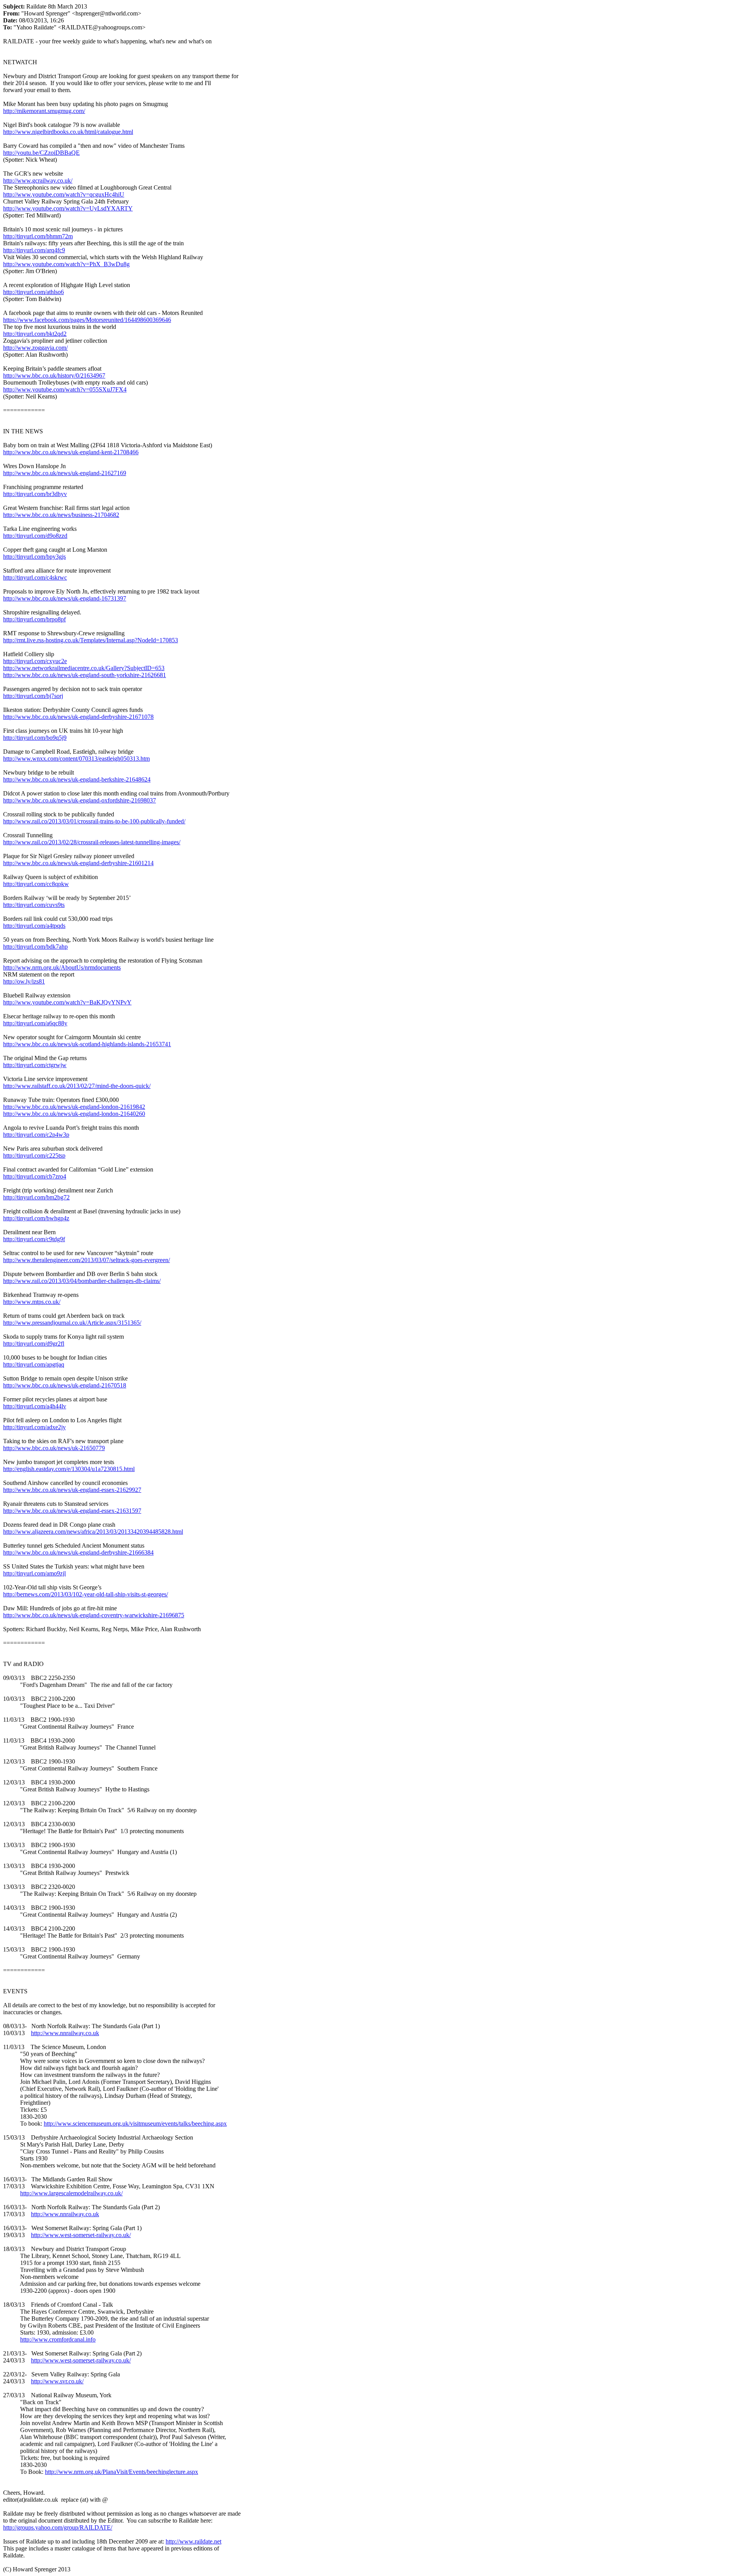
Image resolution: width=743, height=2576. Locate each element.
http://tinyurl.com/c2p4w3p (36, 1135)
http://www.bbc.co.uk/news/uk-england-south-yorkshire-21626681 (85, 675)
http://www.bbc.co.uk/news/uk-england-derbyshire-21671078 (78, 717)
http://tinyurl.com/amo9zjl (34, 1573)
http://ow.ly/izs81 (24, 981)
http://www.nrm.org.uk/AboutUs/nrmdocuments (62, 967)
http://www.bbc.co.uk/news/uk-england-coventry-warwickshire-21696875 (94, 1615)
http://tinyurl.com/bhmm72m (38, 236)
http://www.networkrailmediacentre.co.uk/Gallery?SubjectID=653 (84, 668)
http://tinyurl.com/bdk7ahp (35, 947)
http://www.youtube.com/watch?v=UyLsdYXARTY (68, 208)
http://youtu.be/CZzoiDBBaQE (41, 153)
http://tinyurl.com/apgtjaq (34, 1364)
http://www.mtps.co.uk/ (32, 1302)
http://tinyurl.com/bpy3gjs (34, 557)
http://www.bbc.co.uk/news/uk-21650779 (54, 1448)
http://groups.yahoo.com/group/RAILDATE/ (58, 2527)
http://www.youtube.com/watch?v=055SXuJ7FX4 (65, 389)
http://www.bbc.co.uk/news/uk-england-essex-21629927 (72, 1490)
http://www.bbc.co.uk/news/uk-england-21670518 (65, 1385)
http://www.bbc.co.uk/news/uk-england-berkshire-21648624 (77, 779)
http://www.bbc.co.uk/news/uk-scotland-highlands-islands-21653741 (87, 1044)
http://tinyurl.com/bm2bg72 (36, 1197)
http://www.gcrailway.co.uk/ (38, 180)
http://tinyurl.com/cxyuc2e (35, 661)
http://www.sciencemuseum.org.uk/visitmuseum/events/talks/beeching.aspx (135, 2124)
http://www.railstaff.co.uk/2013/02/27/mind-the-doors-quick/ (77, 1086)
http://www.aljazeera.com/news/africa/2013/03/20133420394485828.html (93, 1532)
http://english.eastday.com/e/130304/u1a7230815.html (69, 1469)
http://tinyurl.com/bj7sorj (33, 696)
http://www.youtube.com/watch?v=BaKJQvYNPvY (67, 1002)
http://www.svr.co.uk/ (57, 2381)
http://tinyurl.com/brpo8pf (34, 619)
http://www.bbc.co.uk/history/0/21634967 (54, 375)
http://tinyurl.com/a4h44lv (35, 1406)
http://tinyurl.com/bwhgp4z (36, 1218)
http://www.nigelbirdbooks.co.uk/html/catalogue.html (68, 132)
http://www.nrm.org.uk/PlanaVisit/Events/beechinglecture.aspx (122, 2472)
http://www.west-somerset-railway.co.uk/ (81, 2235)
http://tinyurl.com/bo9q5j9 (35, 738)
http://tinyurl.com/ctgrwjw (35, 1065)
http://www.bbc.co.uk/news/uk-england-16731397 (65, 598)
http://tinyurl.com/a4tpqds (34, 926)
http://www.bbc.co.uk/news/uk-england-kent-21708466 (71, 452)
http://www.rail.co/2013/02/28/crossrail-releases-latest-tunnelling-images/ (92, 842)
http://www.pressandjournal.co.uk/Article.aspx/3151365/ (72, 1323)
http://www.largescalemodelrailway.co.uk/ (71, 2193)
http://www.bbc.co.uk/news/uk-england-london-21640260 (74, 1114)
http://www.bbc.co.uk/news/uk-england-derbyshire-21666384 (78, 1552)
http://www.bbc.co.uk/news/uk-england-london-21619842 (74, 1107)
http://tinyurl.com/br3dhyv (35, 494)
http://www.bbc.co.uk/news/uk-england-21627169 (65, 473)
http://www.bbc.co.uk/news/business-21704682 (61, 515)
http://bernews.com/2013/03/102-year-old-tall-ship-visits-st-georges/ (86, 1594)
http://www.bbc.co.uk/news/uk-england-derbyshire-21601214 (78, 863)
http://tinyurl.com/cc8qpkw (36, 884)
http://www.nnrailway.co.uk (65, 2033)
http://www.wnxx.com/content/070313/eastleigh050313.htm (76, 759)
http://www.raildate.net (193, 2541)
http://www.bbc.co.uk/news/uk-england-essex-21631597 (72, 1511)
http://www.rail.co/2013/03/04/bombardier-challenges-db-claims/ (82, 1281)
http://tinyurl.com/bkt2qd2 (35, 334)
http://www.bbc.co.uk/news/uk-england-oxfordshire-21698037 (80, 800)
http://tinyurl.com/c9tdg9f (34, 1239)
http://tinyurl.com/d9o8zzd (35, 536)
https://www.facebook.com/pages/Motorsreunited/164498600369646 (87, 320)
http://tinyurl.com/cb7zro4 (35, 1176)
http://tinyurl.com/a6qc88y (35, 1023)
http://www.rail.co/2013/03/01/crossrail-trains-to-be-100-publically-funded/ (94, 821)
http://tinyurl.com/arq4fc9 (34, 250)
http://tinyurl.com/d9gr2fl (34, 1344)
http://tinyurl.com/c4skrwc (35, 577)
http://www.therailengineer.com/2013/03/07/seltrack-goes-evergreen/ (86, 1260)
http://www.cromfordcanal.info (58, 2339)
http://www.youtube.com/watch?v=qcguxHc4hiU (64, 194)
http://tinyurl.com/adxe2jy (34, 1427)
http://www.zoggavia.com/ (35, 348)
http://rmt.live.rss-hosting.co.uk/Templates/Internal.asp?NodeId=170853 (91, 640)
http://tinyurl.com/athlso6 (33, 292)
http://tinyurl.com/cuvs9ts (34, 905)
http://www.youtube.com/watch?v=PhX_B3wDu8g (66, 264)
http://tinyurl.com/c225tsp (34, 1155)
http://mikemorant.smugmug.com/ (44, 111)
